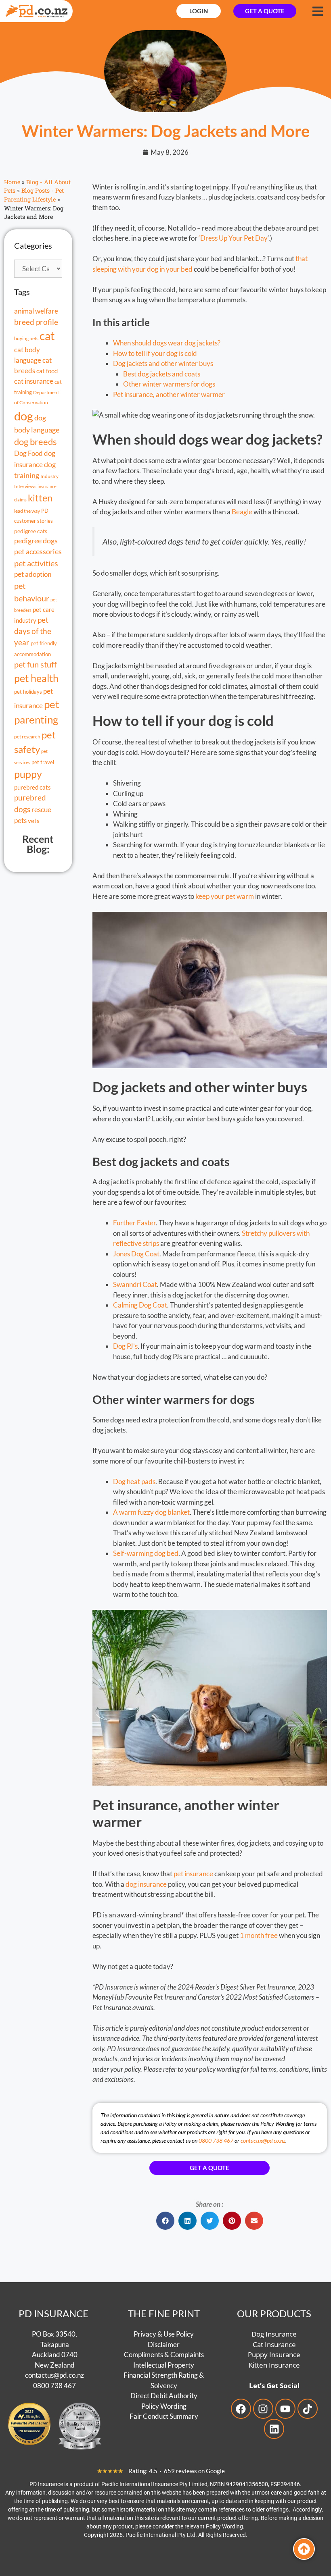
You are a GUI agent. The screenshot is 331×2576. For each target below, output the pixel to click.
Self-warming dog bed (146, 1553)
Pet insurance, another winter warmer (169, 394)
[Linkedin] (274, 2429)
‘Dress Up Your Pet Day (233, 238)
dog (24, 416)
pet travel (43, 762)
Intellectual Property (164, 2365)
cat (47, 336)
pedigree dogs (36, 541)
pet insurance (193, 1874)
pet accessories (38, 552)
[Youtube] (285, 2409)
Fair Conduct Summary (164, 2416)
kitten (40, 498)
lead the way (27, 511)
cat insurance (34, 381)
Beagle (242, 512)
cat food (47, 371)
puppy (28, 774)
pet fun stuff (36, 664)
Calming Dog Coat (140, 1305)
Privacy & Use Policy (164, 2334)
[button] (165, 2221)
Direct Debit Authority (164, 2396)
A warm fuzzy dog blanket (151, 1512)
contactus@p (44, 2375)
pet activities (36, 563)
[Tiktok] (308, 2409)
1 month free (259, 1935)
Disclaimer (164, 2344)
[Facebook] (241, 2409)
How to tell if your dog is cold (155, 353)
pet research (27, 736)
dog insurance (146, 1884)
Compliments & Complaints (164, 2355)
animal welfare (36, 311)
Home (12, 182)
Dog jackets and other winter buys (163, 363)
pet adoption (33, 574)
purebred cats (32, 787)
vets (34, 821)
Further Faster (134, 1223)
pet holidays (28, 692)
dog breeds (36, 442)
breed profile (36, 322)
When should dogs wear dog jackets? (167, 343)
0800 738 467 (216, 2140)
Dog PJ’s (125, 1346)
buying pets (26, 338)
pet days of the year (33, 631)
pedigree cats (31, 531)
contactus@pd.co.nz (263, 2140)
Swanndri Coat (135, 1284)
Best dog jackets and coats (162, 374)
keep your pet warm (225, 896)
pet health (36, 678)
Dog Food (28, 453)
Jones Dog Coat (136, 1254)
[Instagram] (263, 2409)
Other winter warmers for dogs (169, 384)
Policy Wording (164, 2406)
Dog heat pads (134, 1481)
